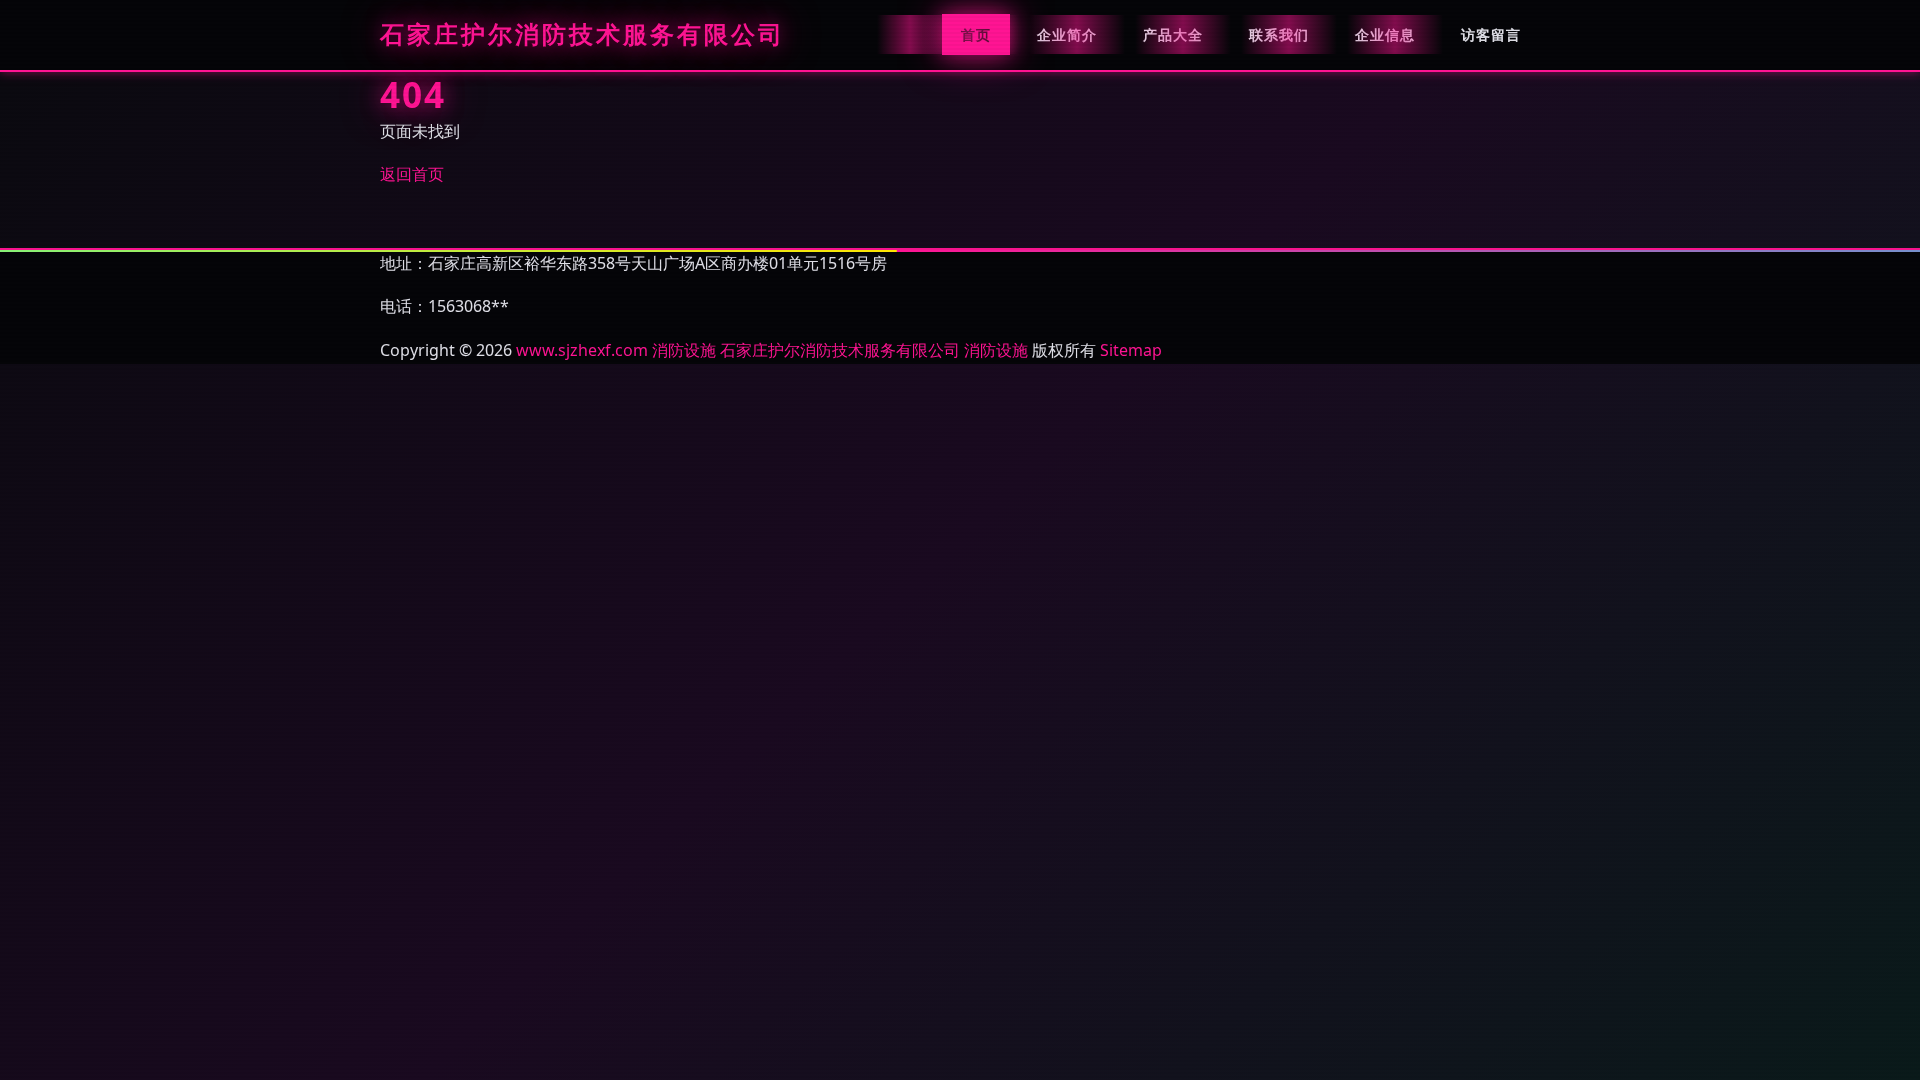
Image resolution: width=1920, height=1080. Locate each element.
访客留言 (1491, 34)
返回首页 (412, 174)
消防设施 (684, 350)
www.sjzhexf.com (582, 350)
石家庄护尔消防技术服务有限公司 (582, 35)
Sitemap (1131, 350)
